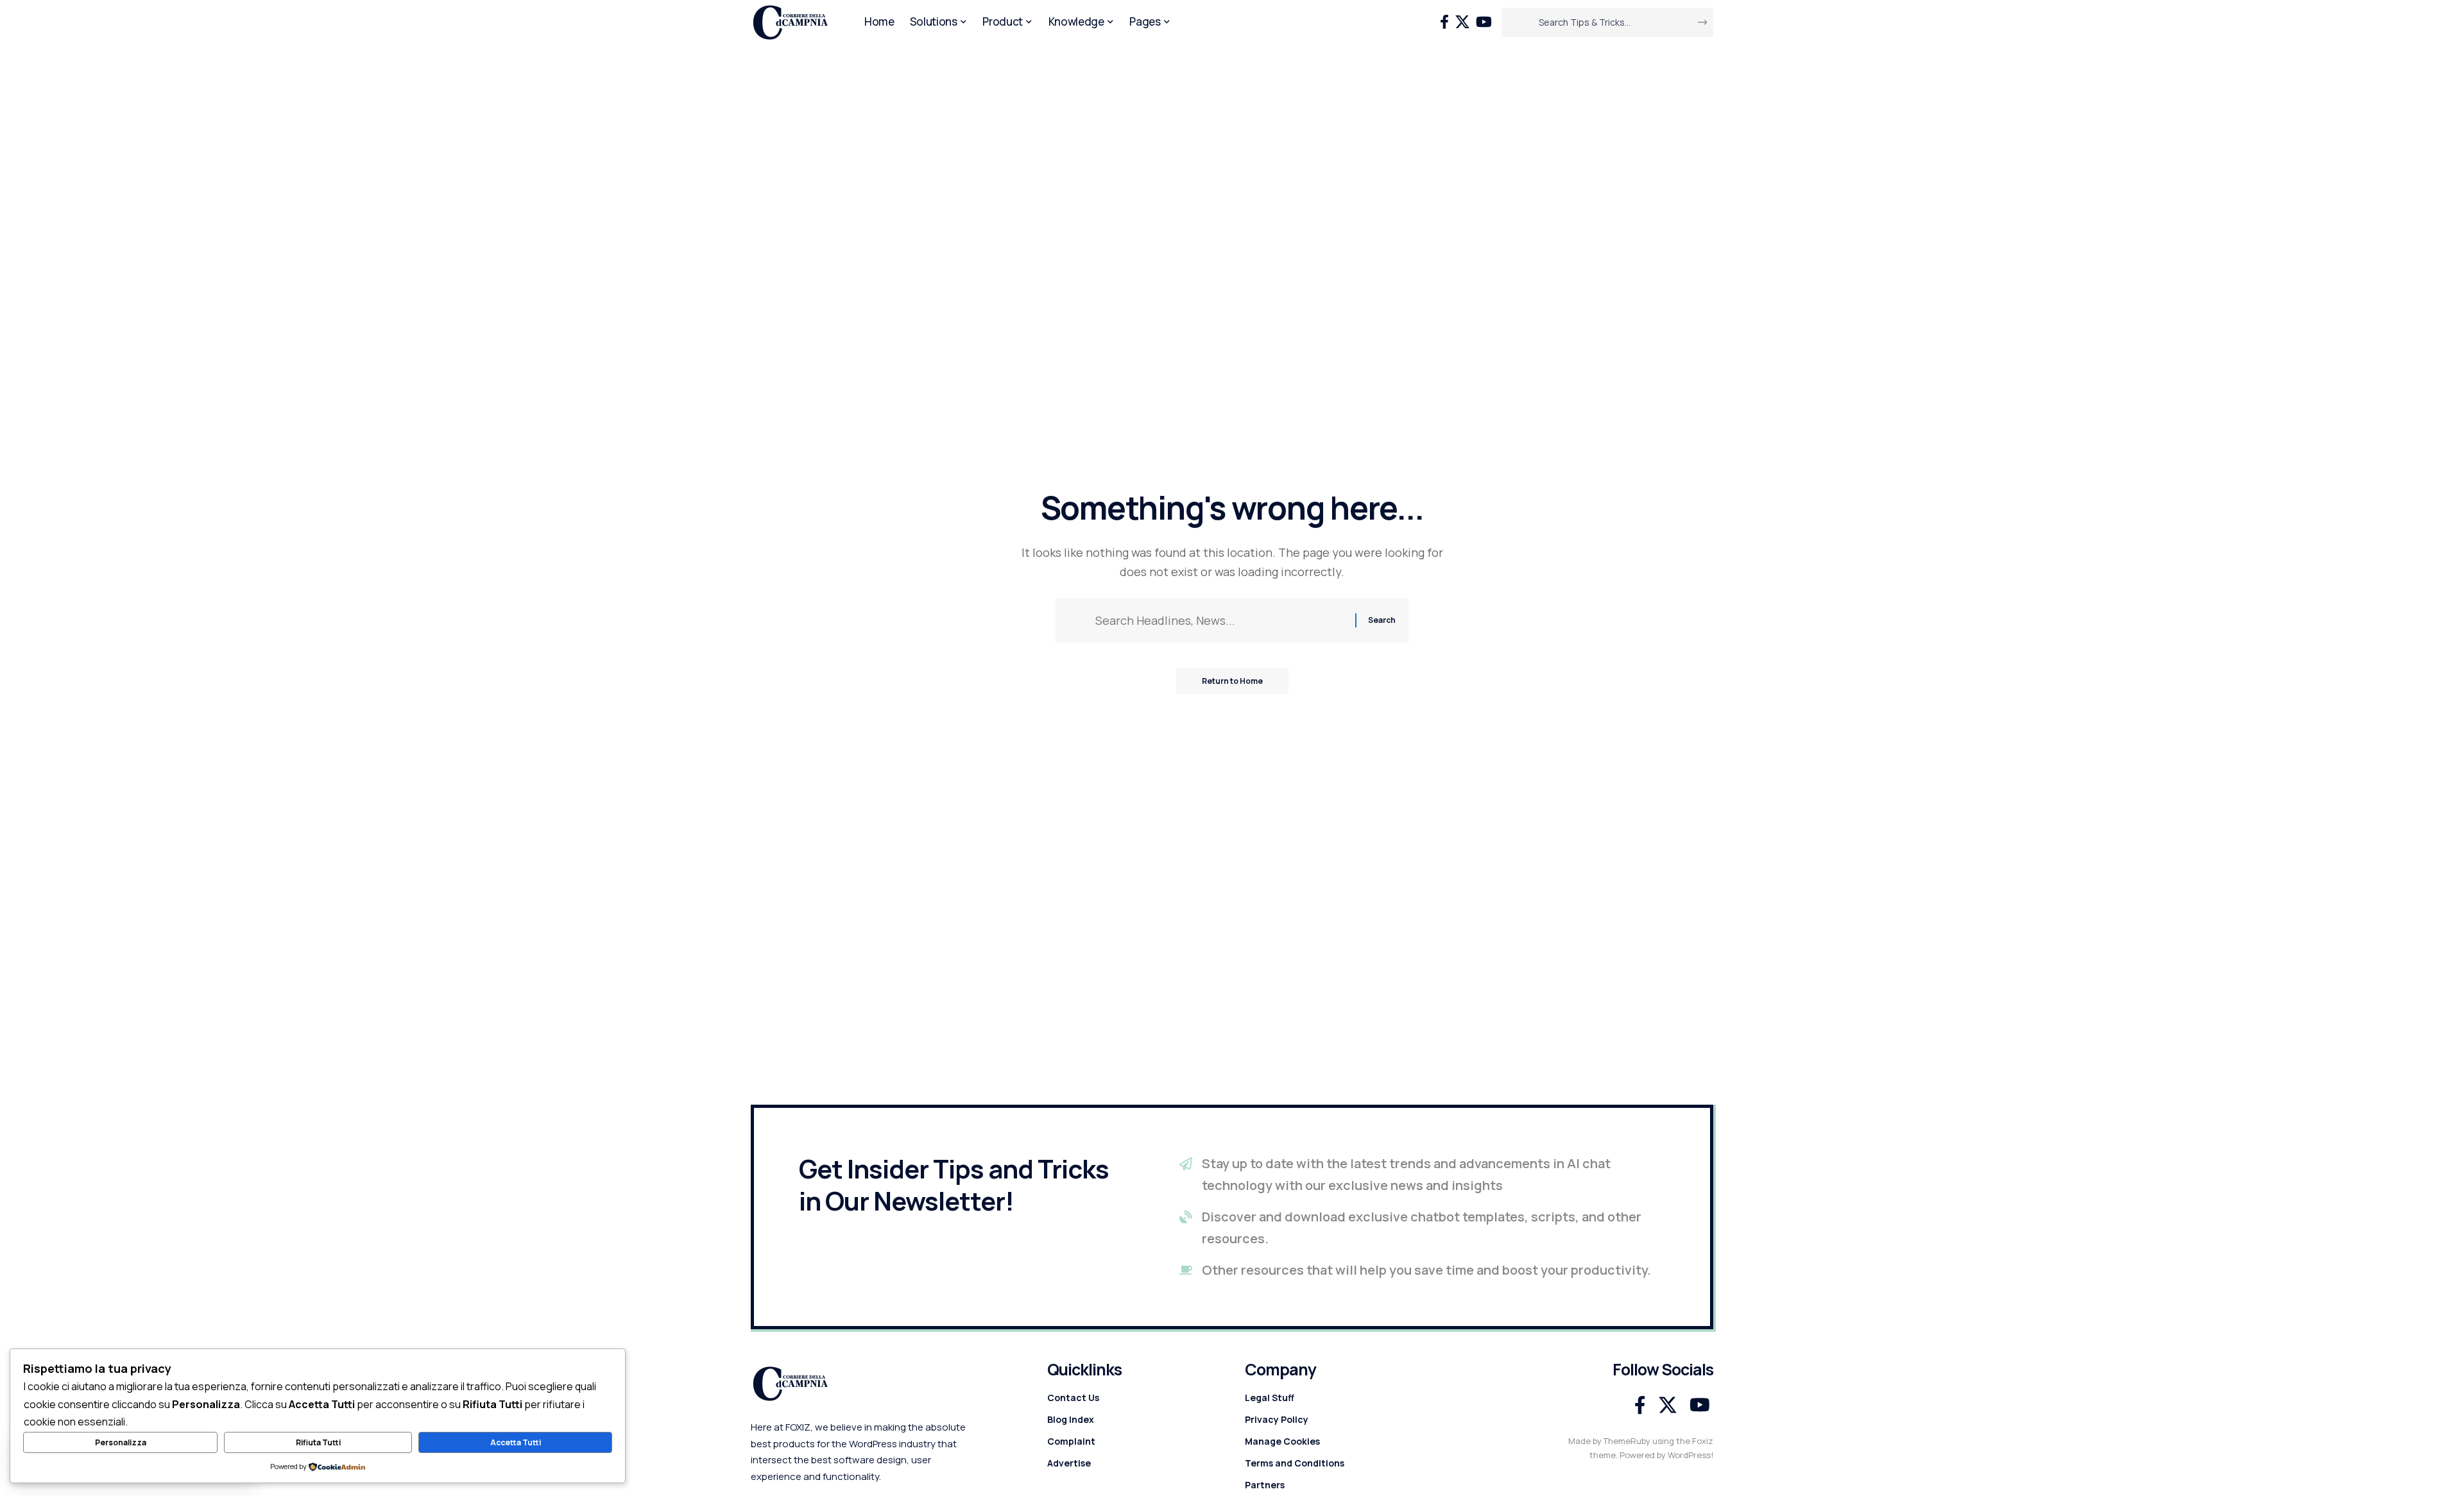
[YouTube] (1484, 22)
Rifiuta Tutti (318, 1442)
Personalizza (121, 1442)
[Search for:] (1220, 621)
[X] (1462, 22)
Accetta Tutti (516, 1442)
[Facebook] (1444, 22)
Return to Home (1232, 681)
